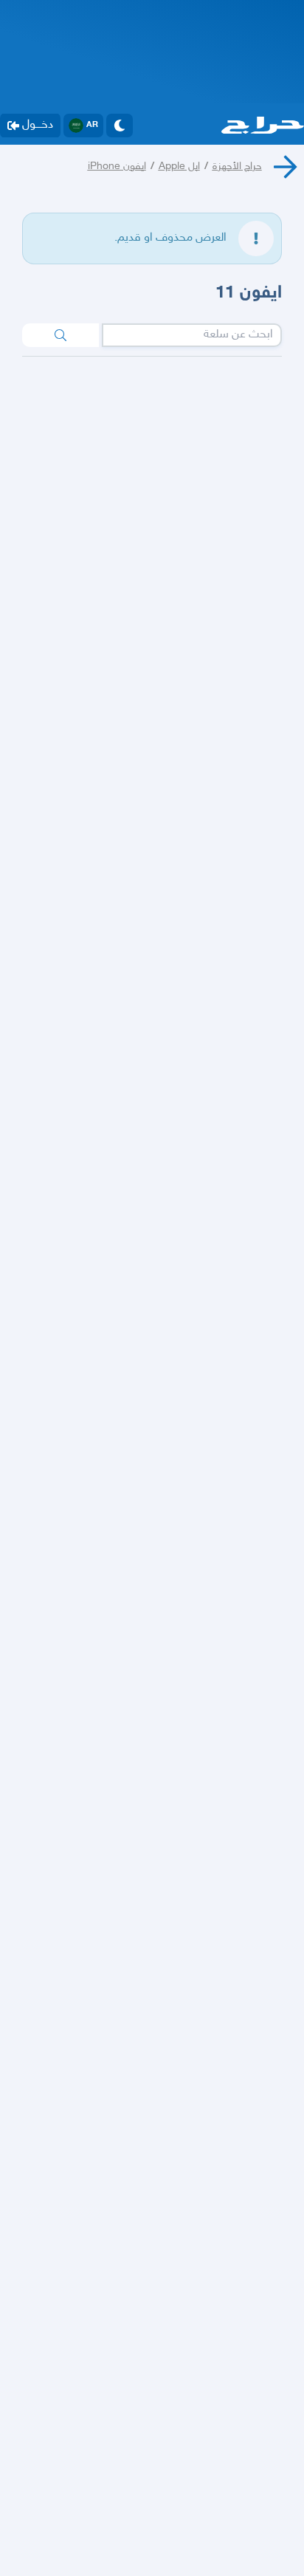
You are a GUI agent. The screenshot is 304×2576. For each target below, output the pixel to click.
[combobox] (192, 335)
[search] (61, 335)
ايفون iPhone (117, 166)
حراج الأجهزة (237, 166)
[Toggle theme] (120, 126)
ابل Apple (179, 166)
